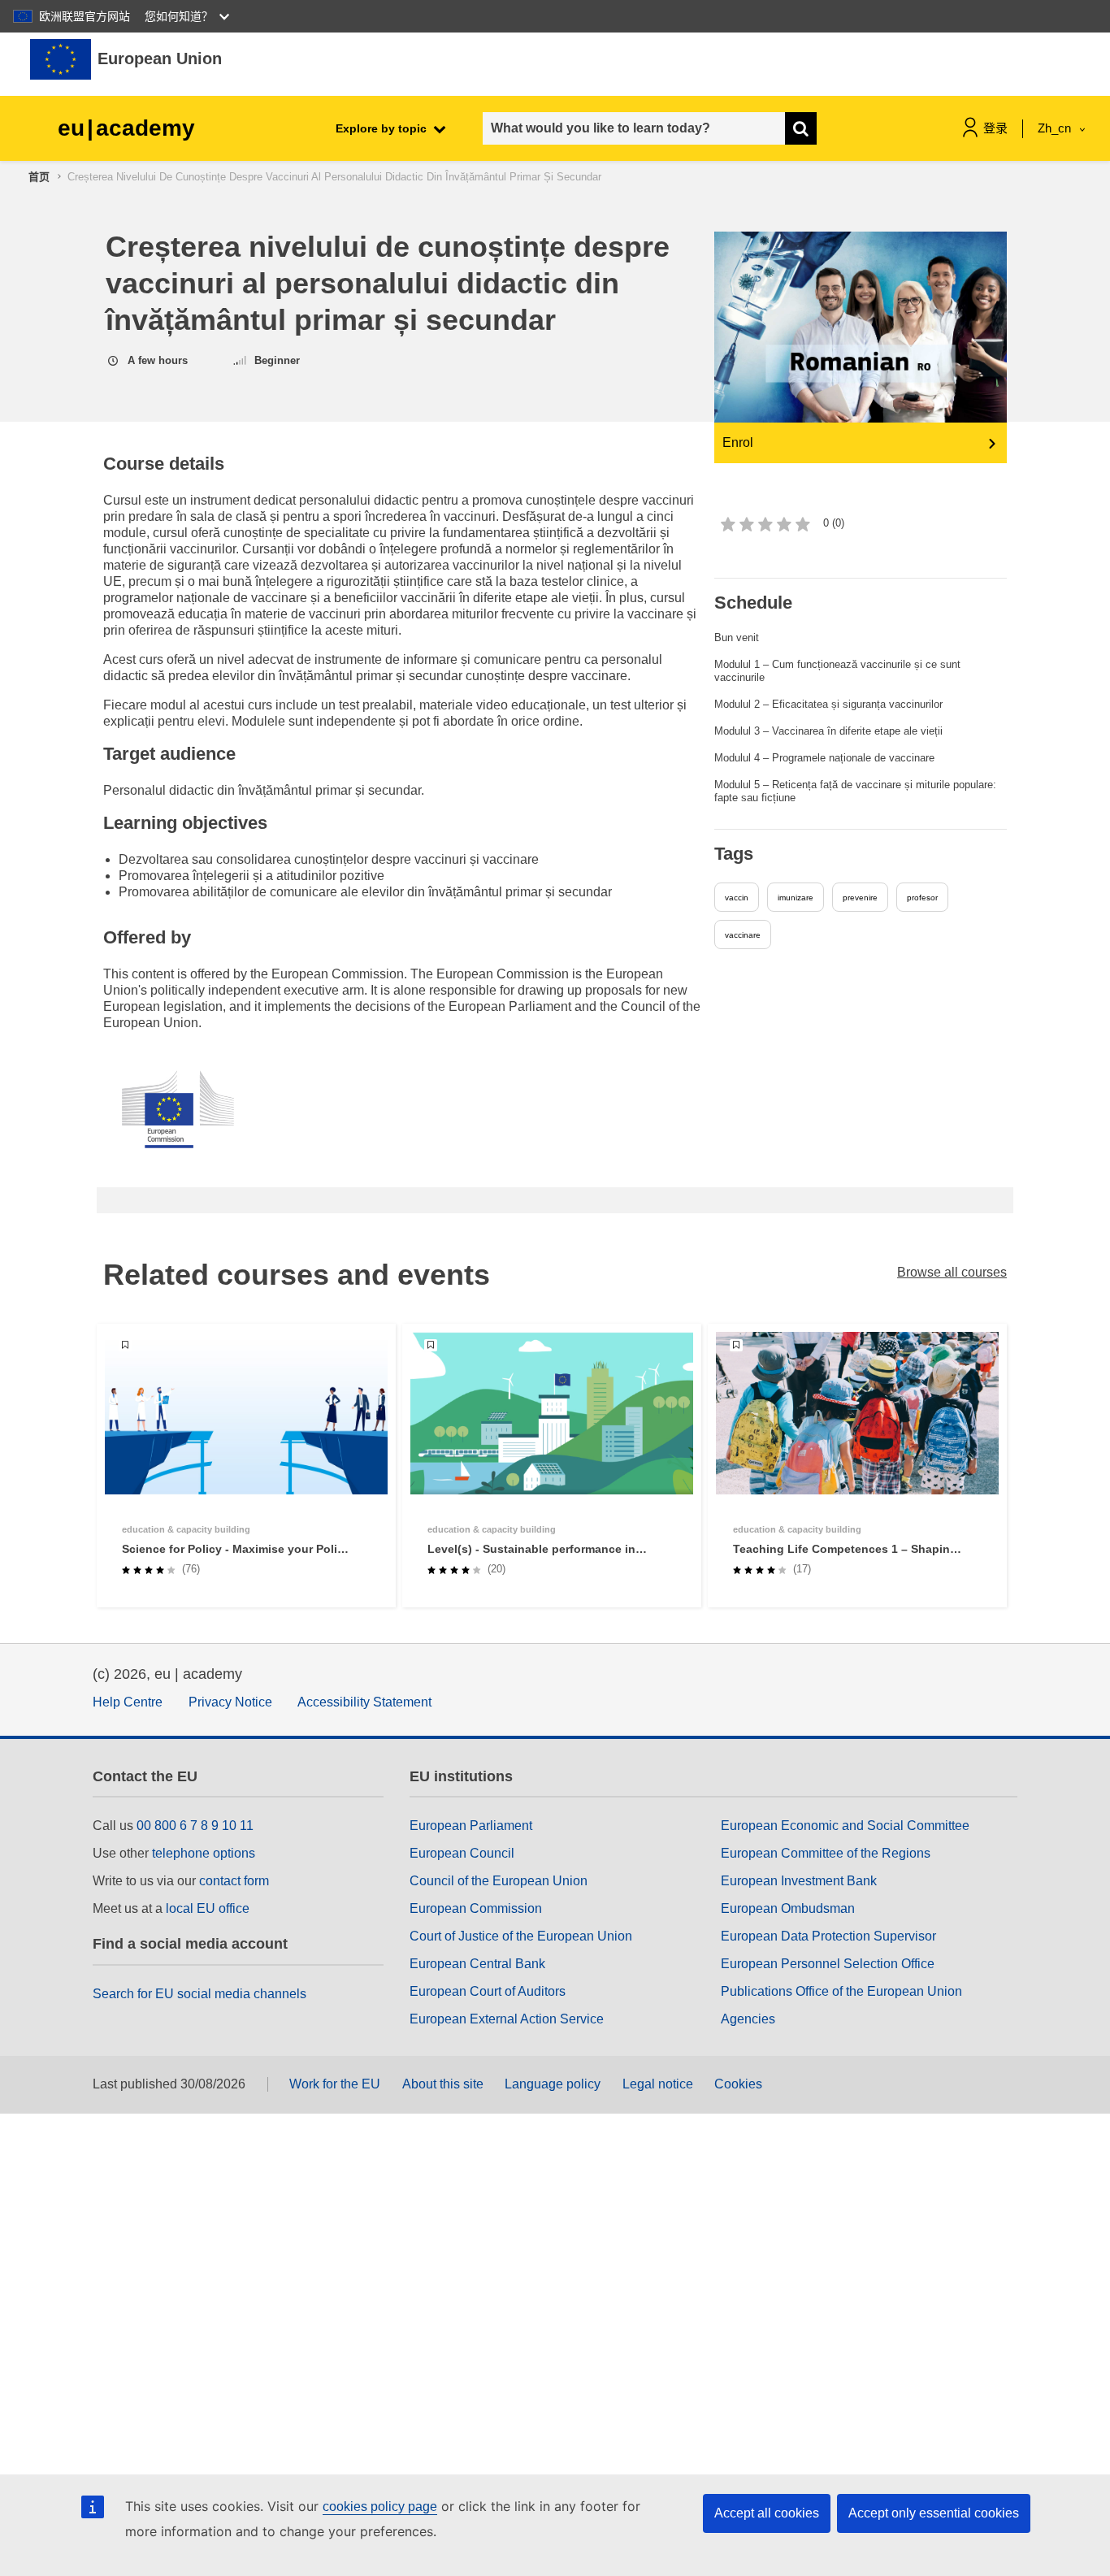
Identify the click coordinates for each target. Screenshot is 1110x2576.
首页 (39, 177)
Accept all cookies (767, 2513)
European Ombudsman (788, 1908)
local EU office (208, 1908)
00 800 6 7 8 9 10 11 (195, 1826)
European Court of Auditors (488, 1991)
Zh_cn (1056, 128)
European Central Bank (477, 1964)
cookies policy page (380, 2507)
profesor (922, 898)
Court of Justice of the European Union (521, 1936)
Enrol (738, 442)
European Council (462, 1853)
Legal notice (658, 2084)
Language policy (553, 2084)
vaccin (737, 898)
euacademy (126, 128)
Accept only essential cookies (934, 2513)
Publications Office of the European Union (841, 1991)
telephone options (204, 1853)
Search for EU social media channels (199, 1994)
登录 (995, 128)
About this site (443, 2084)
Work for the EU (335, 2084)
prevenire (860, 898)
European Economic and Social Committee (845, 1826)
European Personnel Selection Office (828, 1964)
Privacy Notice (230, 1702)
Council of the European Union (499, 1881)
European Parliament (471, 1826)
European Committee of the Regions (826, 1853)
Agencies (748, 2019)
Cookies (738, 2084)
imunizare (796, 898)
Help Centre (128, 1702)
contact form (234, 1881)
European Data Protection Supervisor (828, 1936)
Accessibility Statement (364, 1702)
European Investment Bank (799, 1881)
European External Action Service (507, 2019)
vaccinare (743, 935)
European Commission (476, 1908)
